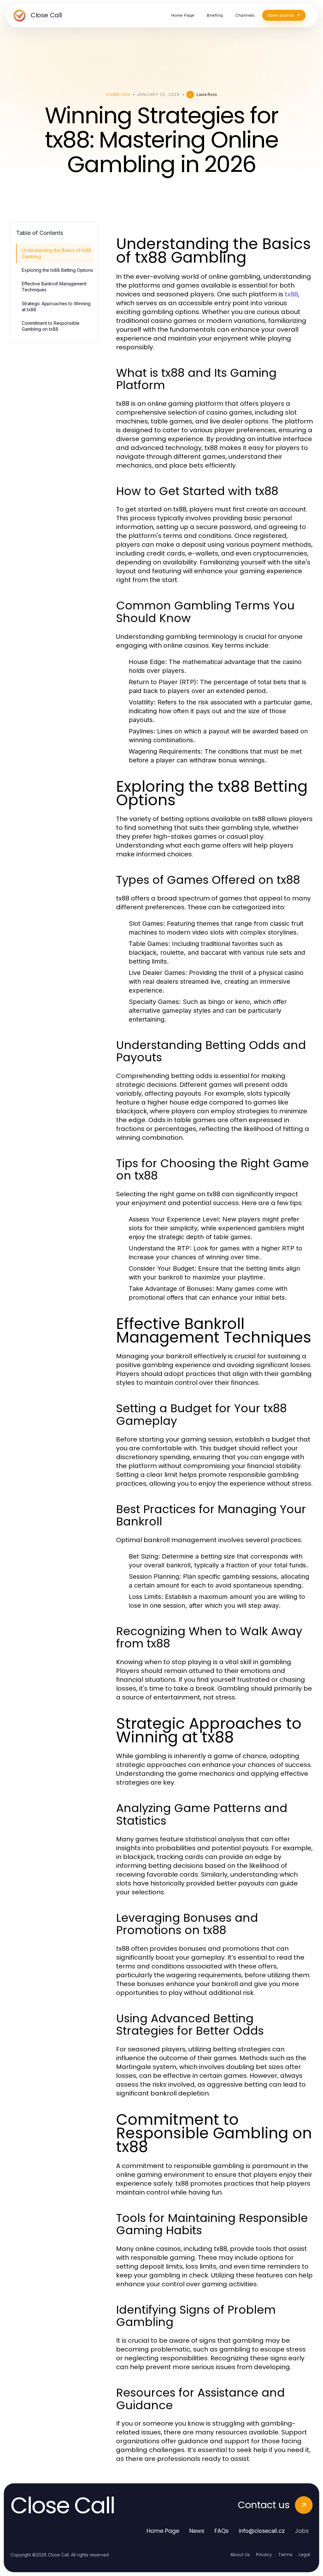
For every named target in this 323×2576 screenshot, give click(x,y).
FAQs (222, 2531)
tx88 (291, 294)
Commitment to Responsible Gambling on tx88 (51, 326)
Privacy (264, 2555)
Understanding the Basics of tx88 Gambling (56, 253)
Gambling (118, 94)
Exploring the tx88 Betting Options (57, 270)
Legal (304, 2555)
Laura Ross (207, 94)
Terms (285, 2555)
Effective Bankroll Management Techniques (54, 287)
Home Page (163, 2531)
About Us (240, 2555)
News (197, 2531)
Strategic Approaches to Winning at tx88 (56, 306)
